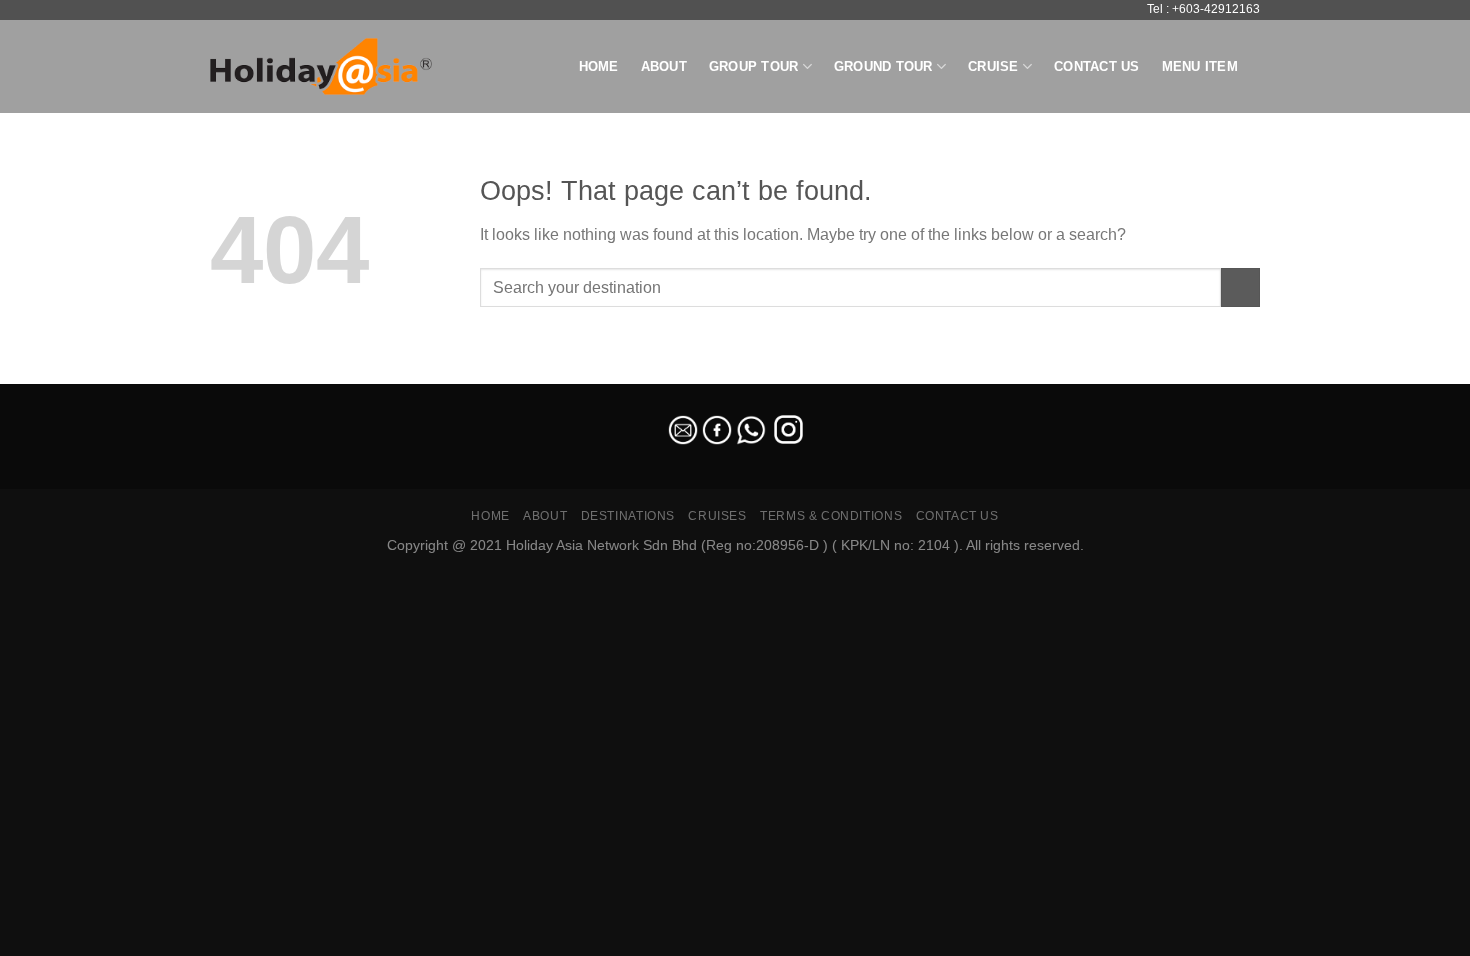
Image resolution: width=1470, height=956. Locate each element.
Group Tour (754, 66)
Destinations (628, 516)
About (664, 66)
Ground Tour (883, 66)
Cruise (993, 66)
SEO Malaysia (42, 371)
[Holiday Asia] (321, 66)
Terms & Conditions (831, 516)
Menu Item (1200, 66)
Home (599, 66)
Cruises (717, 516)
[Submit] (1240, 287)
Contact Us (1097, 66)
